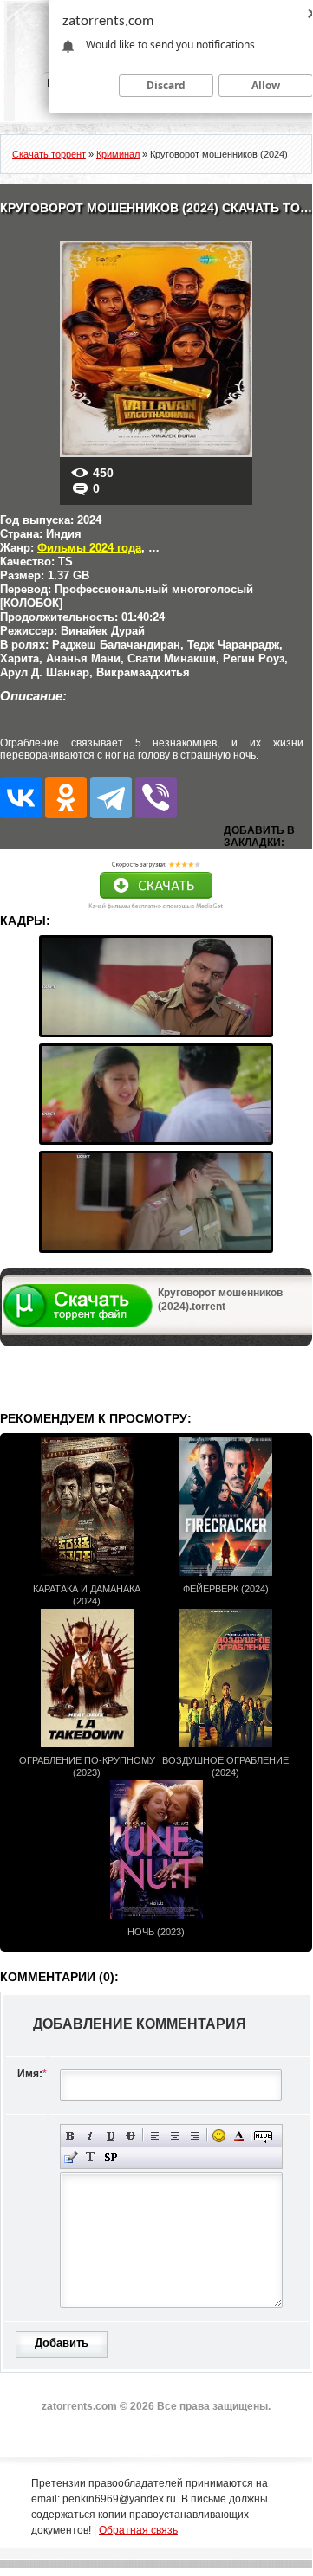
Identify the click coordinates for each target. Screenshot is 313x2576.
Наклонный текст (91, 2136)
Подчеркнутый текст (111, 2136)
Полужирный (71, 2136)
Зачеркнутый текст (130, 2136)
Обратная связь (138, 2530)
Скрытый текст (263, 2136)
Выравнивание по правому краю (195, 2136)
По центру (175, 2136)
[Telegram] (111, 797)
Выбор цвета (239, 2136)
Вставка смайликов (219, 2136)
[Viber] (156, 797)
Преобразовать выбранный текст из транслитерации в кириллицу (91, 2157)
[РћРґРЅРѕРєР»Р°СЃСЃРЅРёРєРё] (66, 797)
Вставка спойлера (111, 2157)
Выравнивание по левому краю (155, 2136)
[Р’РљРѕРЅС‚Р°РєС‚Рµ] (21, 797)
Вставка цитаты (71, 2157)
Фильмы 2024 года (89, 548)
